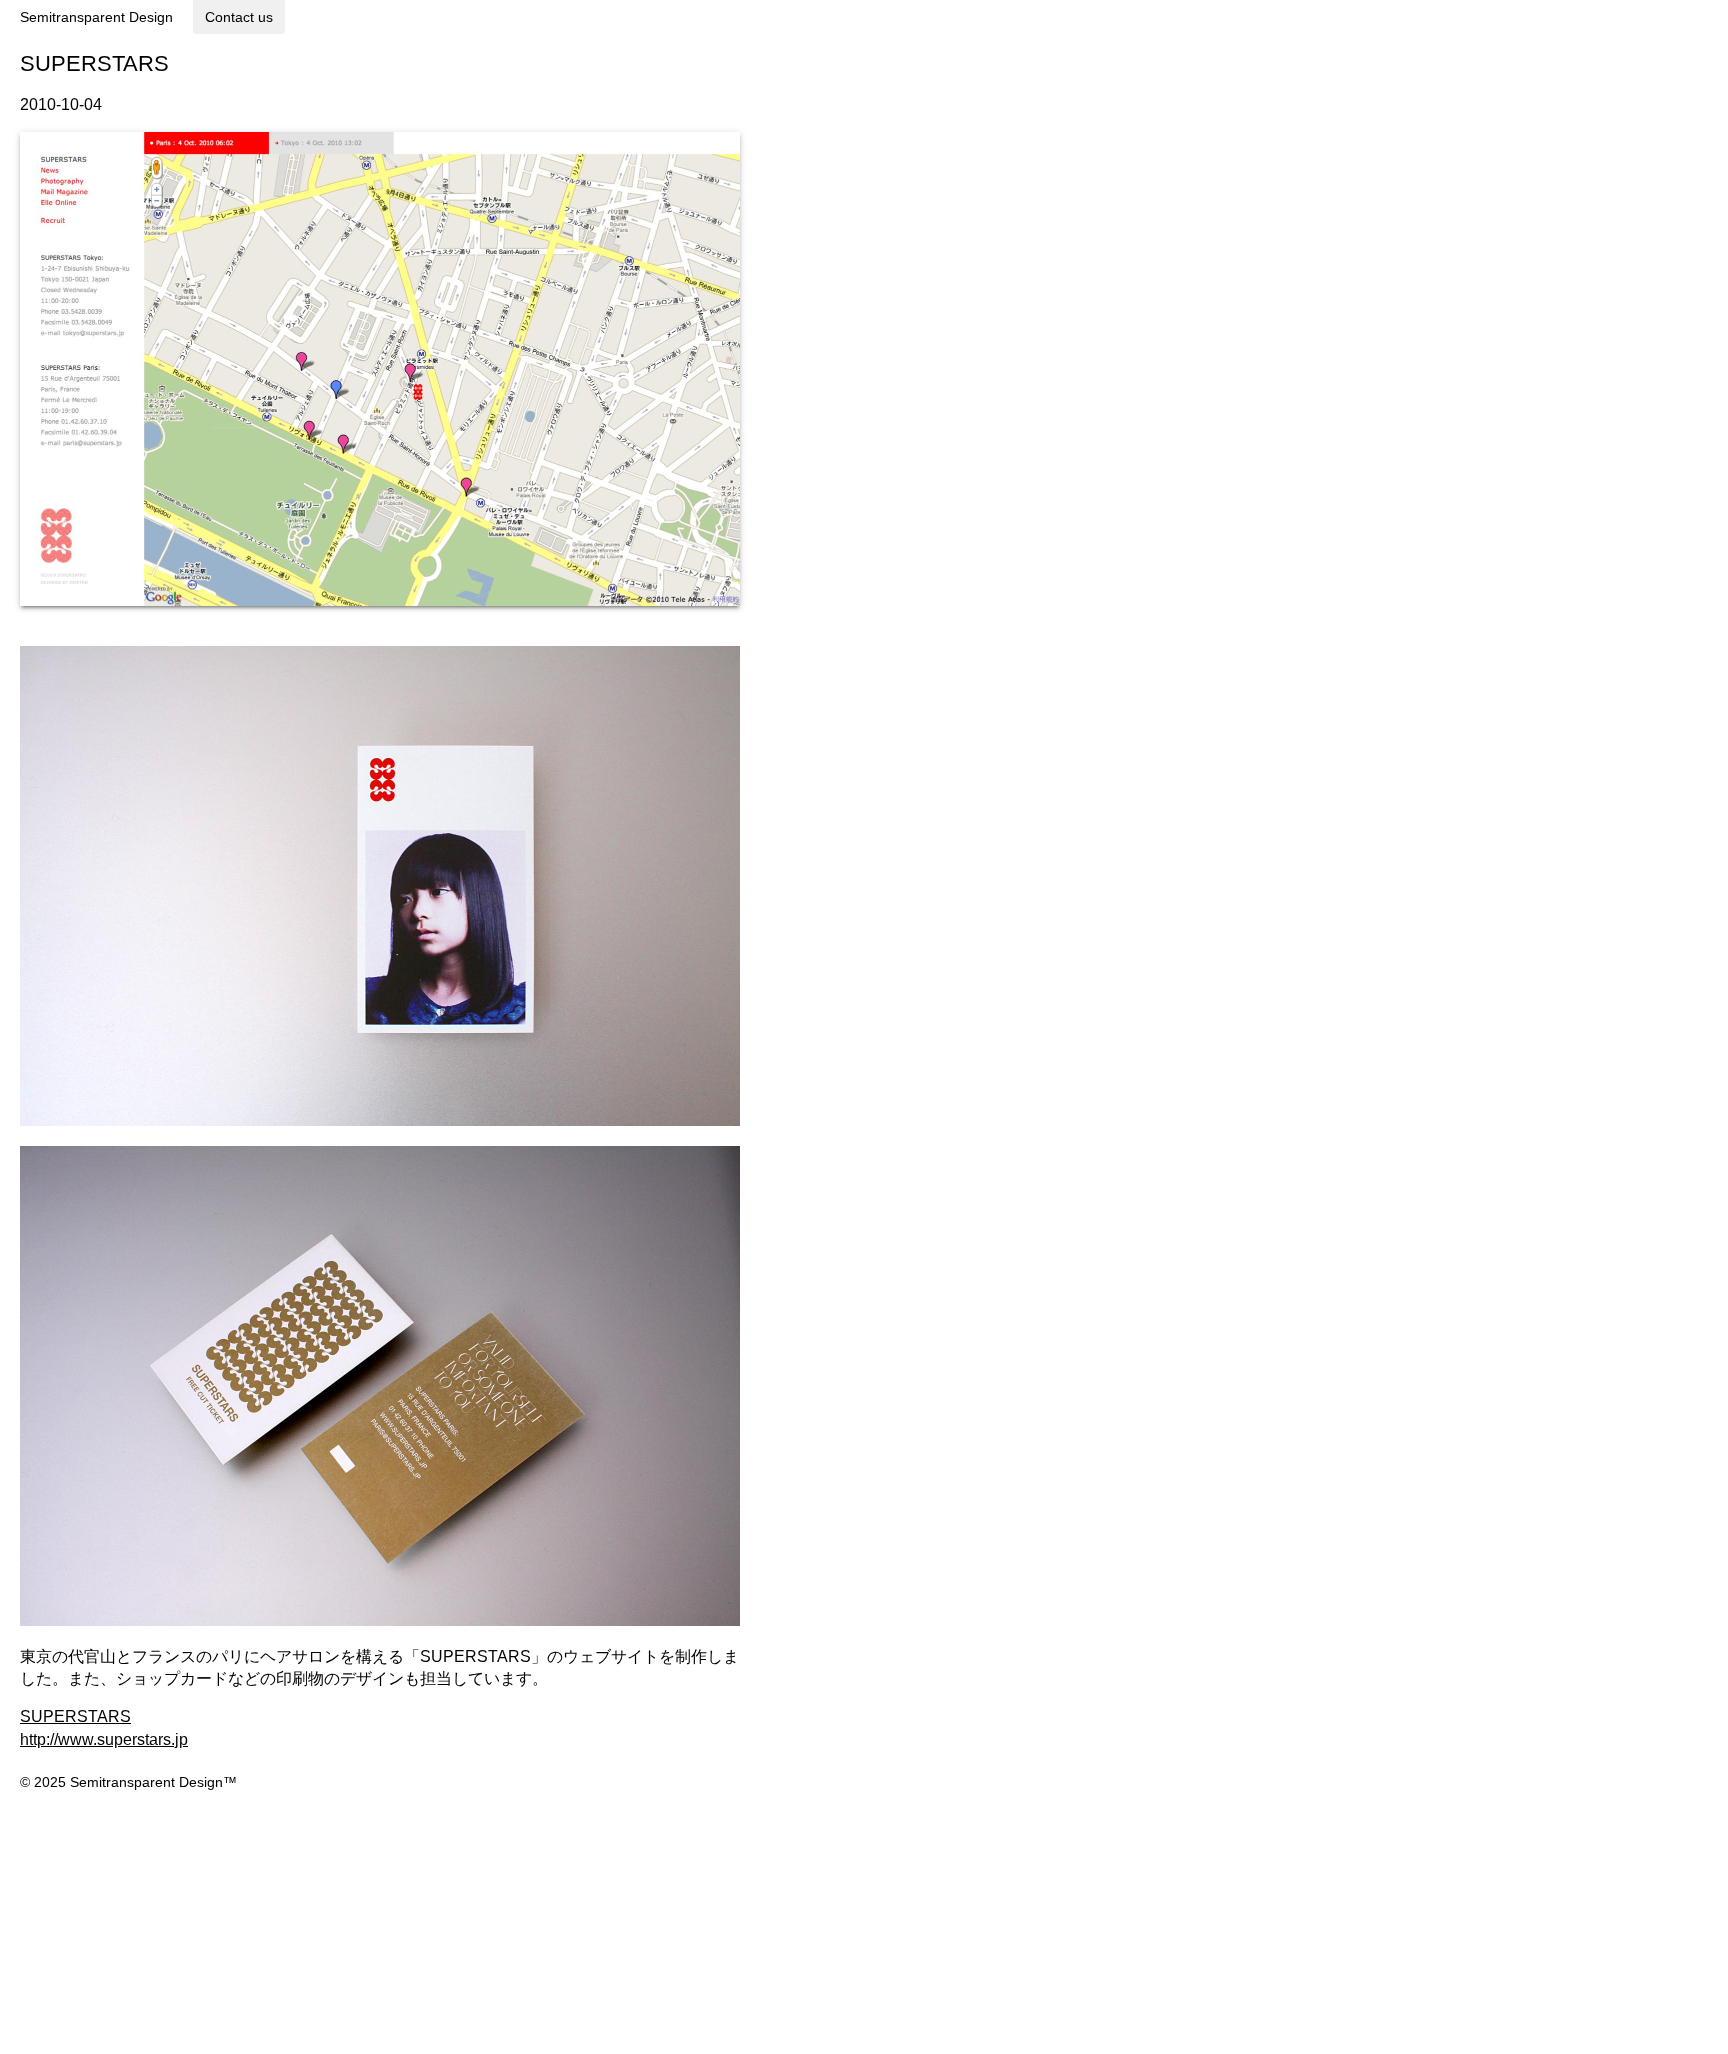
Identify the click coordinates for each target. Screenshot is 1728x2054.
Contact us (239, 17)
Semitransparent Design (96, 17)
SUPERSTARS (75, 1716)
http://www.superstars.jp (104, 1739)
